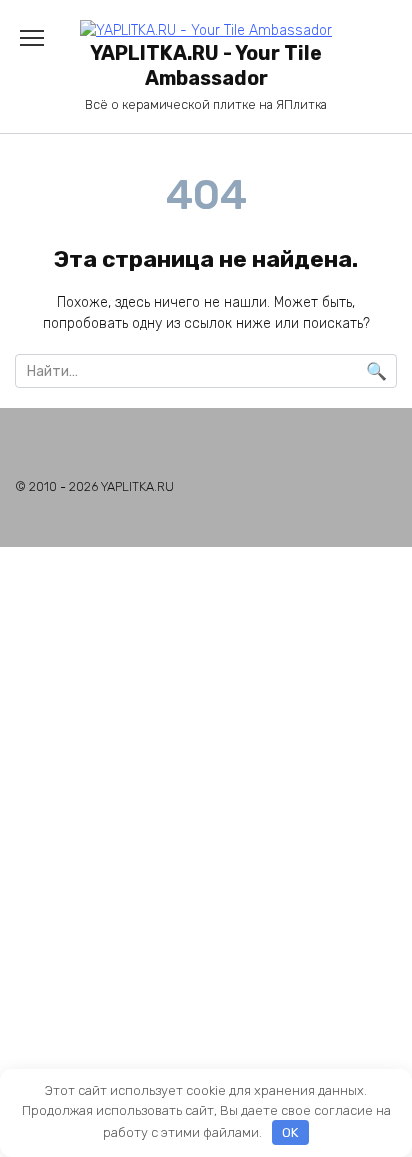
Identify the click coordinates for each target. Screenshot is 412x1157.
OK (290, 1132)
